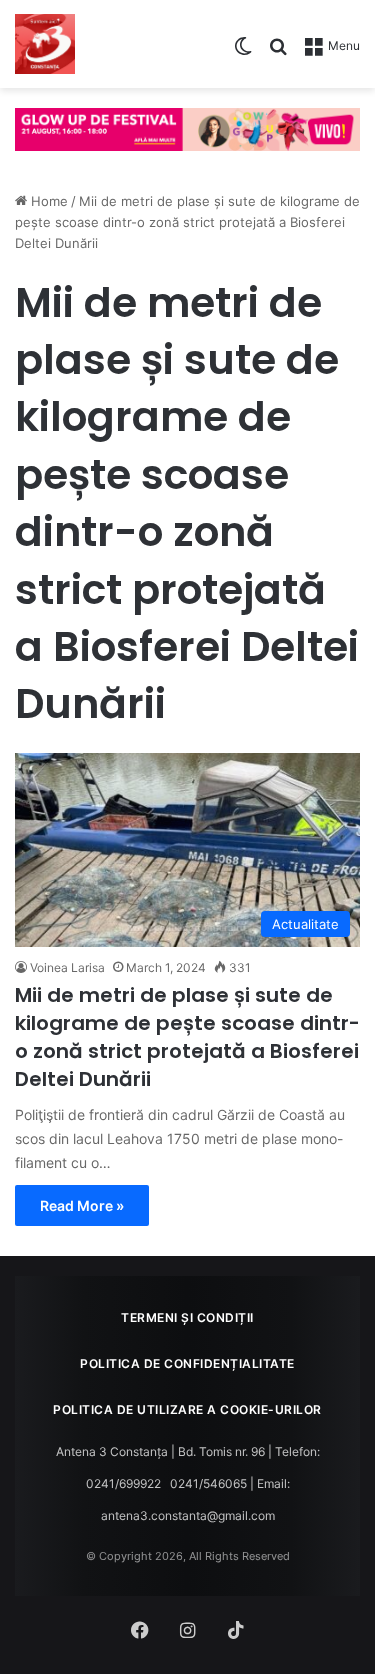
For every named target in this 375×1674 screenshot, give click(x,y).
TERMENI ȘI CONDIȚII (187, 1317)
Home (47, 201)
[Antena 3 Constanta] (45, 44)
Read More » (82, 1205)
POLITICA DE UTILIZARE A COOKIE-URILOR (187, 1409)
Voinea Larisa (67, 967)
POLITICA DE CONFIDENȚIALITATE (187, 1363)
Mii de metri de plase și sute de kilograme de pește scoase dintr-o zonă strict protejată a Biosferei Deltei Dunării (187, 1037)
